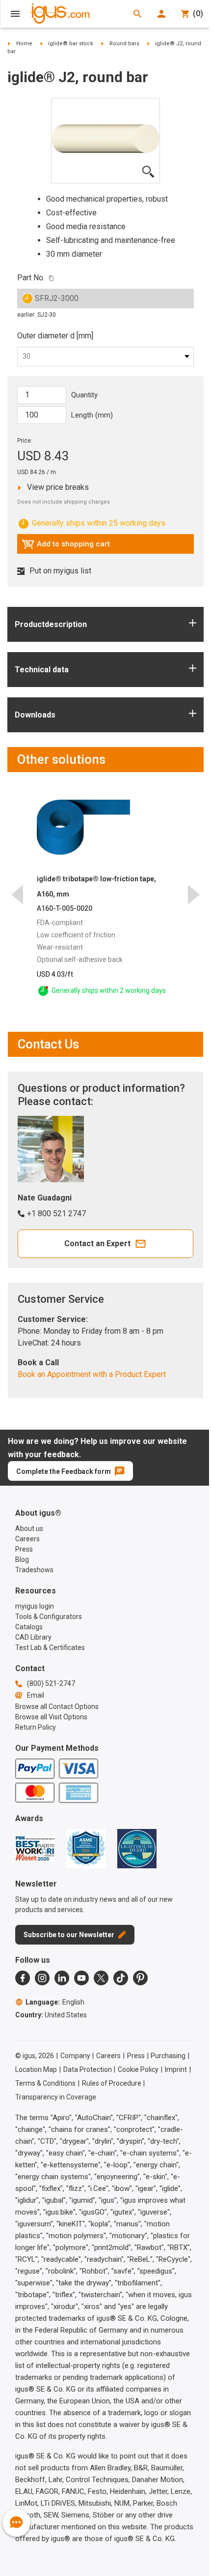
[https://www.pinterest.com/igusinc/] (140, 1978)
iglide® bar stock (71, 44)
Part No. (31, 278)
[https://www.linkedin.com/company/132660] (62, 1978)
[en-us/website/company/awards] (35, 1849)
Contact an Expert (97, 1243)
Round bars (124, 44)
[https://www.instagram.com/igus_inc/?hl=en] (42, 1978)
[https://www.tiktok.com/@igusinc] (121, 1978)
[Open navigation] (15, 14)
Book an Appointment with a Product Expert (92, 1374)
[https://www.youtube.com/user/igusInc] (81, 1978)
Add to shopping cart (66, 546)
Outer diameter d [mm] (55, 336)
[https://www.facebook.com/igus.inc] (23, 1978)
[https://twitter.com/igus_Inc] (101, 1978)
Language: (55, 2002)
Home (24, 44)
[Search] (137, 14)
